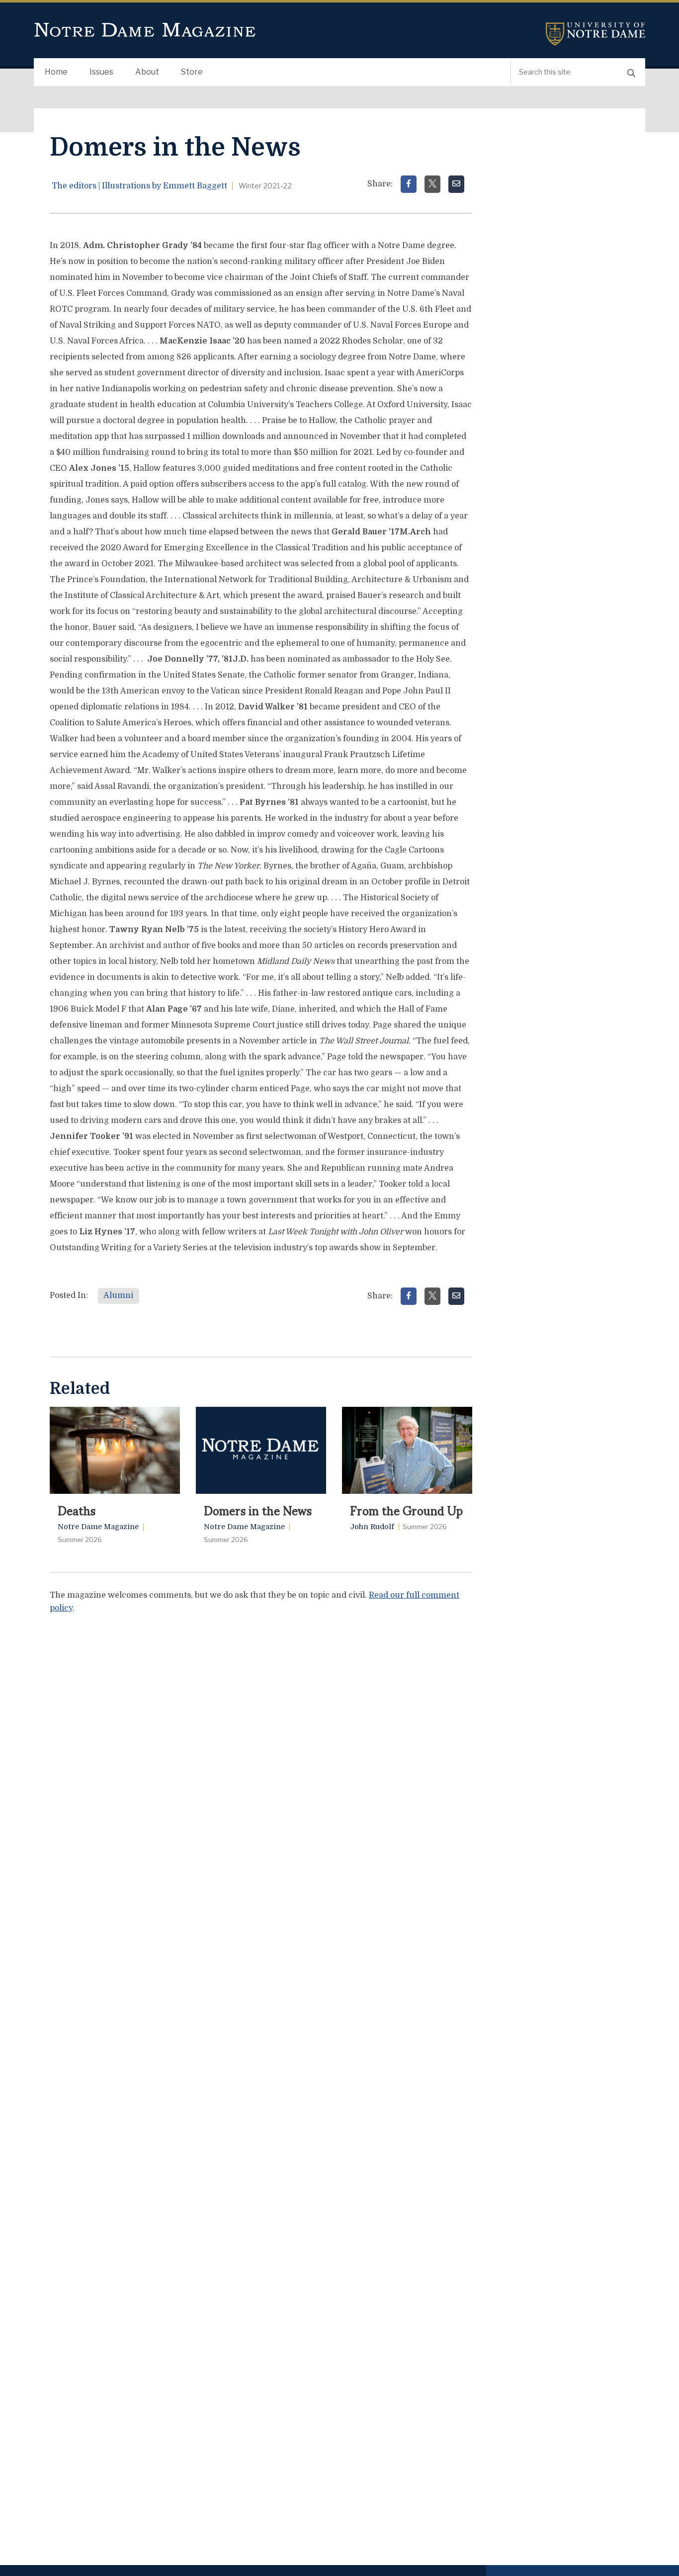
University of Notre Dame (595, 34)
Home (56, 72)
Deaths (77, 1510)
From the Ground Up (406, 1510)
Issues (101, 72)
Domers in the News (258, 1510)
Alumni (118, 1295)
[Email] (456, 184)
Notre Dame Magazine (145, 30)
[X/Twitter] (432, 184)
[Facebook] (409, 184)
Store (192, 72)
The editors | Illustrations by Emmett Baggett (139, 186)
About (147, 72)
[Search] (631, 72)
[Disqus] (261, 1747)
